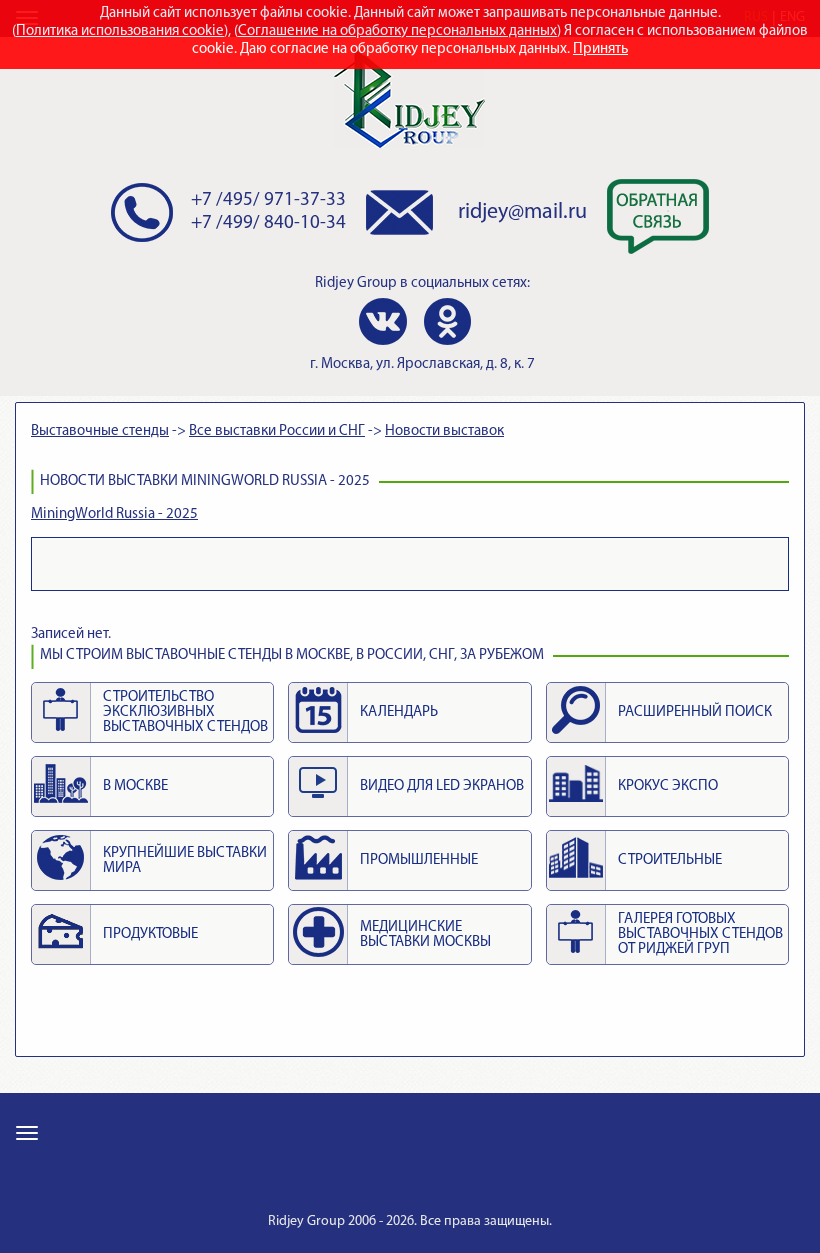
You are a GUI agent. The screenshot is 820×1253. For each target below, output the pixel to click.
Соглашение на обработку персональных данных (397, 31)
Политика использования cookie (120, 31)
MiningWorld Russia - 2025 (114, 514)
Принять (600, 49)
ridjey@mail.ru (522, 212)
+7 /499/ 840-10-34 (268, 223)
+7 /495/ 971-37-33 (268, 200)
